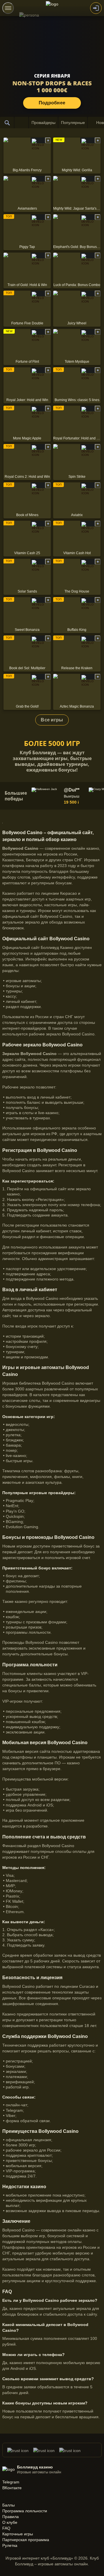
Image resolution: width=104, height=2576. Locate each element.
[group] (59, 796)
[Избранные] (21, 123)
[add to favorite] (48, 140)
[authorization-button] (96, 8)
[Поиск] (7, 123)
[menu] (8, 8)
